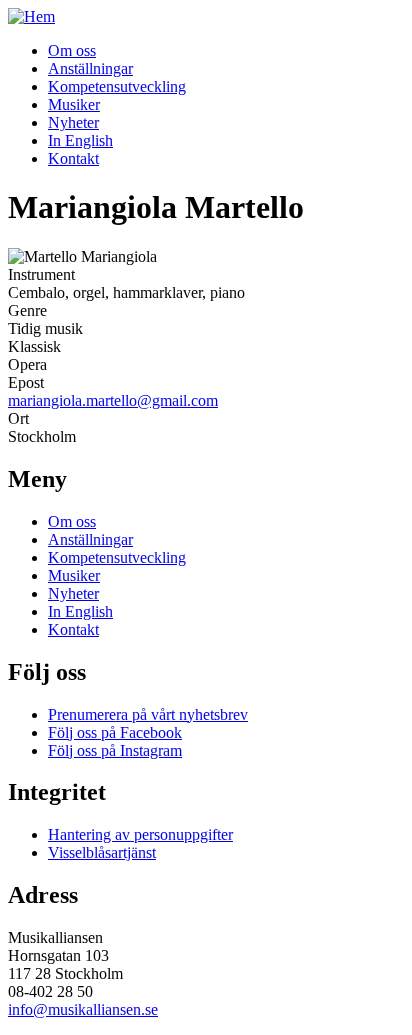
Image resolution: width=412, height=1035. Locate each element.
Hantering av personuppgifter (140, 834)
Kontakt (73, 158)
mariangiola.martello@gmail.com (113, 400)
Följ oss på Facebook (115, 732)
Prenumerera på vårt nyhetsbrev (148, 714)
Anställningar (90, 68)
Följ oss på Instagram (115, 750)
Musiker (74, 104)
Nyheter (73, 122)
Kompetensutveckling (117, 86)
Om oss (72, 50)
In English (80, 140)
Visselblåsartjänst (102, 852)
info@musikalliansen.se (83, 1009)
